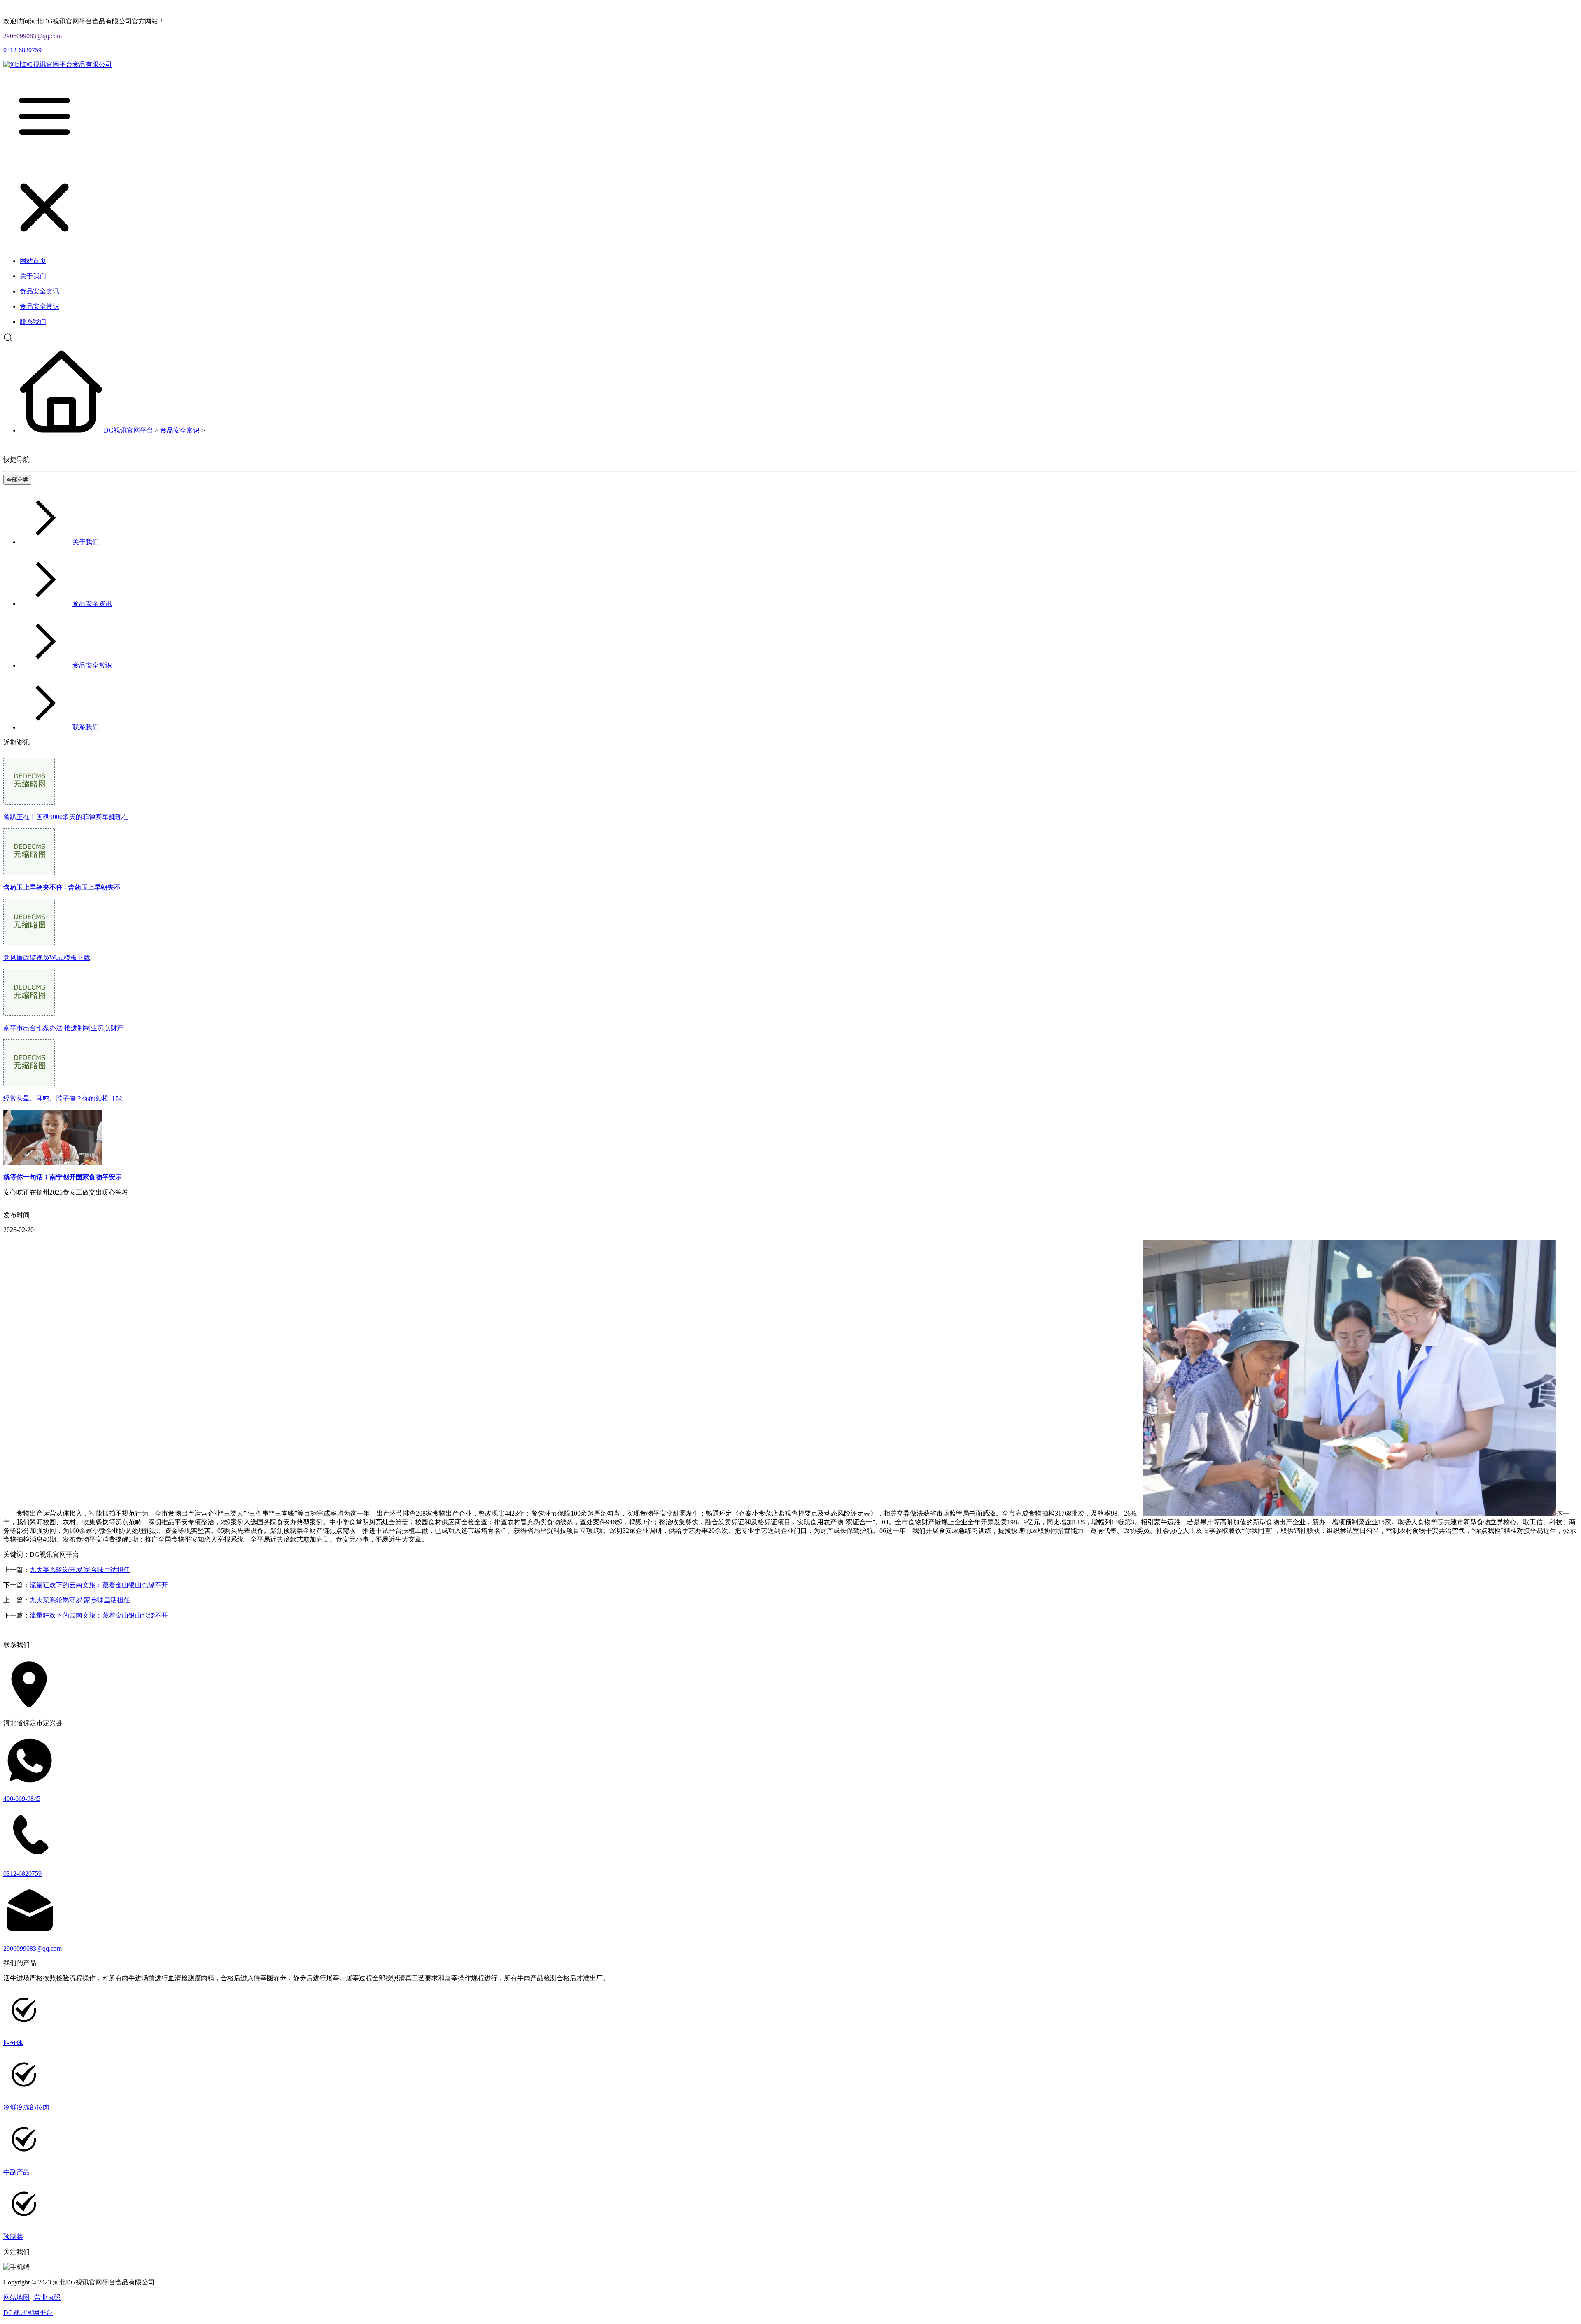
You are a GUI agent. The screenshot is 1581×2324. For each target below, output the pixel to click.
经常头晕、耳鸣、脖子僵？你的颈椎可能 (63, 1098)
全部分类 (17, 480)
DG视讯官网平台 (128, 430)
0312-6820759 (22, 50)
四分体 (13, 2043)
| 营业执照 (46, 2297)
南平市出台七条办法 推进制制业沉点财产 (63, 1028)
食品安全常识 (180, 430)
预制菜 (13, 2237)
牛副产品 (16, 2172)
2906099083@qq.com (33, 36)
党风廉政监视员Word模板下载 (47, 958)
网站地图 (16, 2297)
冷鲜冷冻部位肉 (26, 2107)
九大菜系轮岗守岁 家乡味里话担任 (80, 1570)
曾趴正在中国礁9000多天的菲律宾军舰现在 (66, 817)
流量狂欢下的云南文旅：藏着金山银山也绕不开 (99, 1585)
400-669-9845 (22, 1799)
